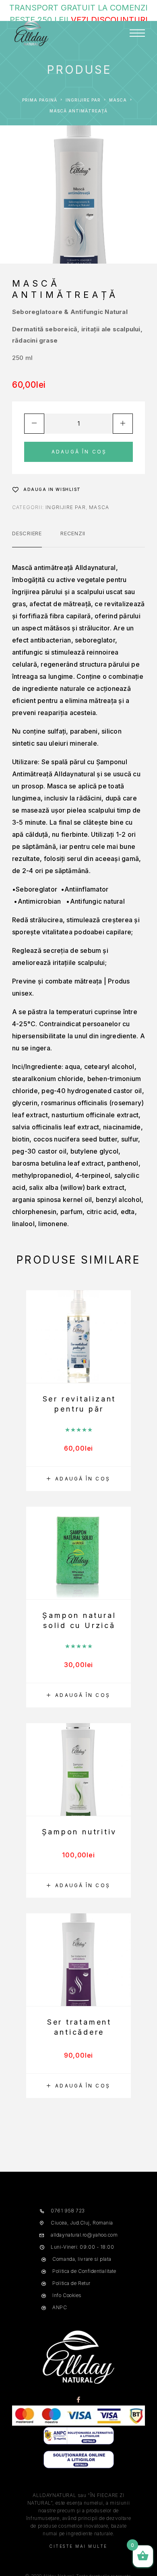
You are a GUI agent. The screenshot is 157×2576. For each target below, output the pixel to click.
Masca (118, 100)
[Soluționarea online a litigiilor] (79, 2467)
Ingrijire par (83, 100)
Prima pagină (40, 100)
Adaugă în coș (79, 452)
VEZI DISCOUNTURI (109, 20)
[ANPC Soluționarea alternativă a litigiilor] (79, 2444)
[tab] (27, 538)
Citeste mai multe (78, 2546)
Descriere (27, 533)
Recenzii (73, 533)
